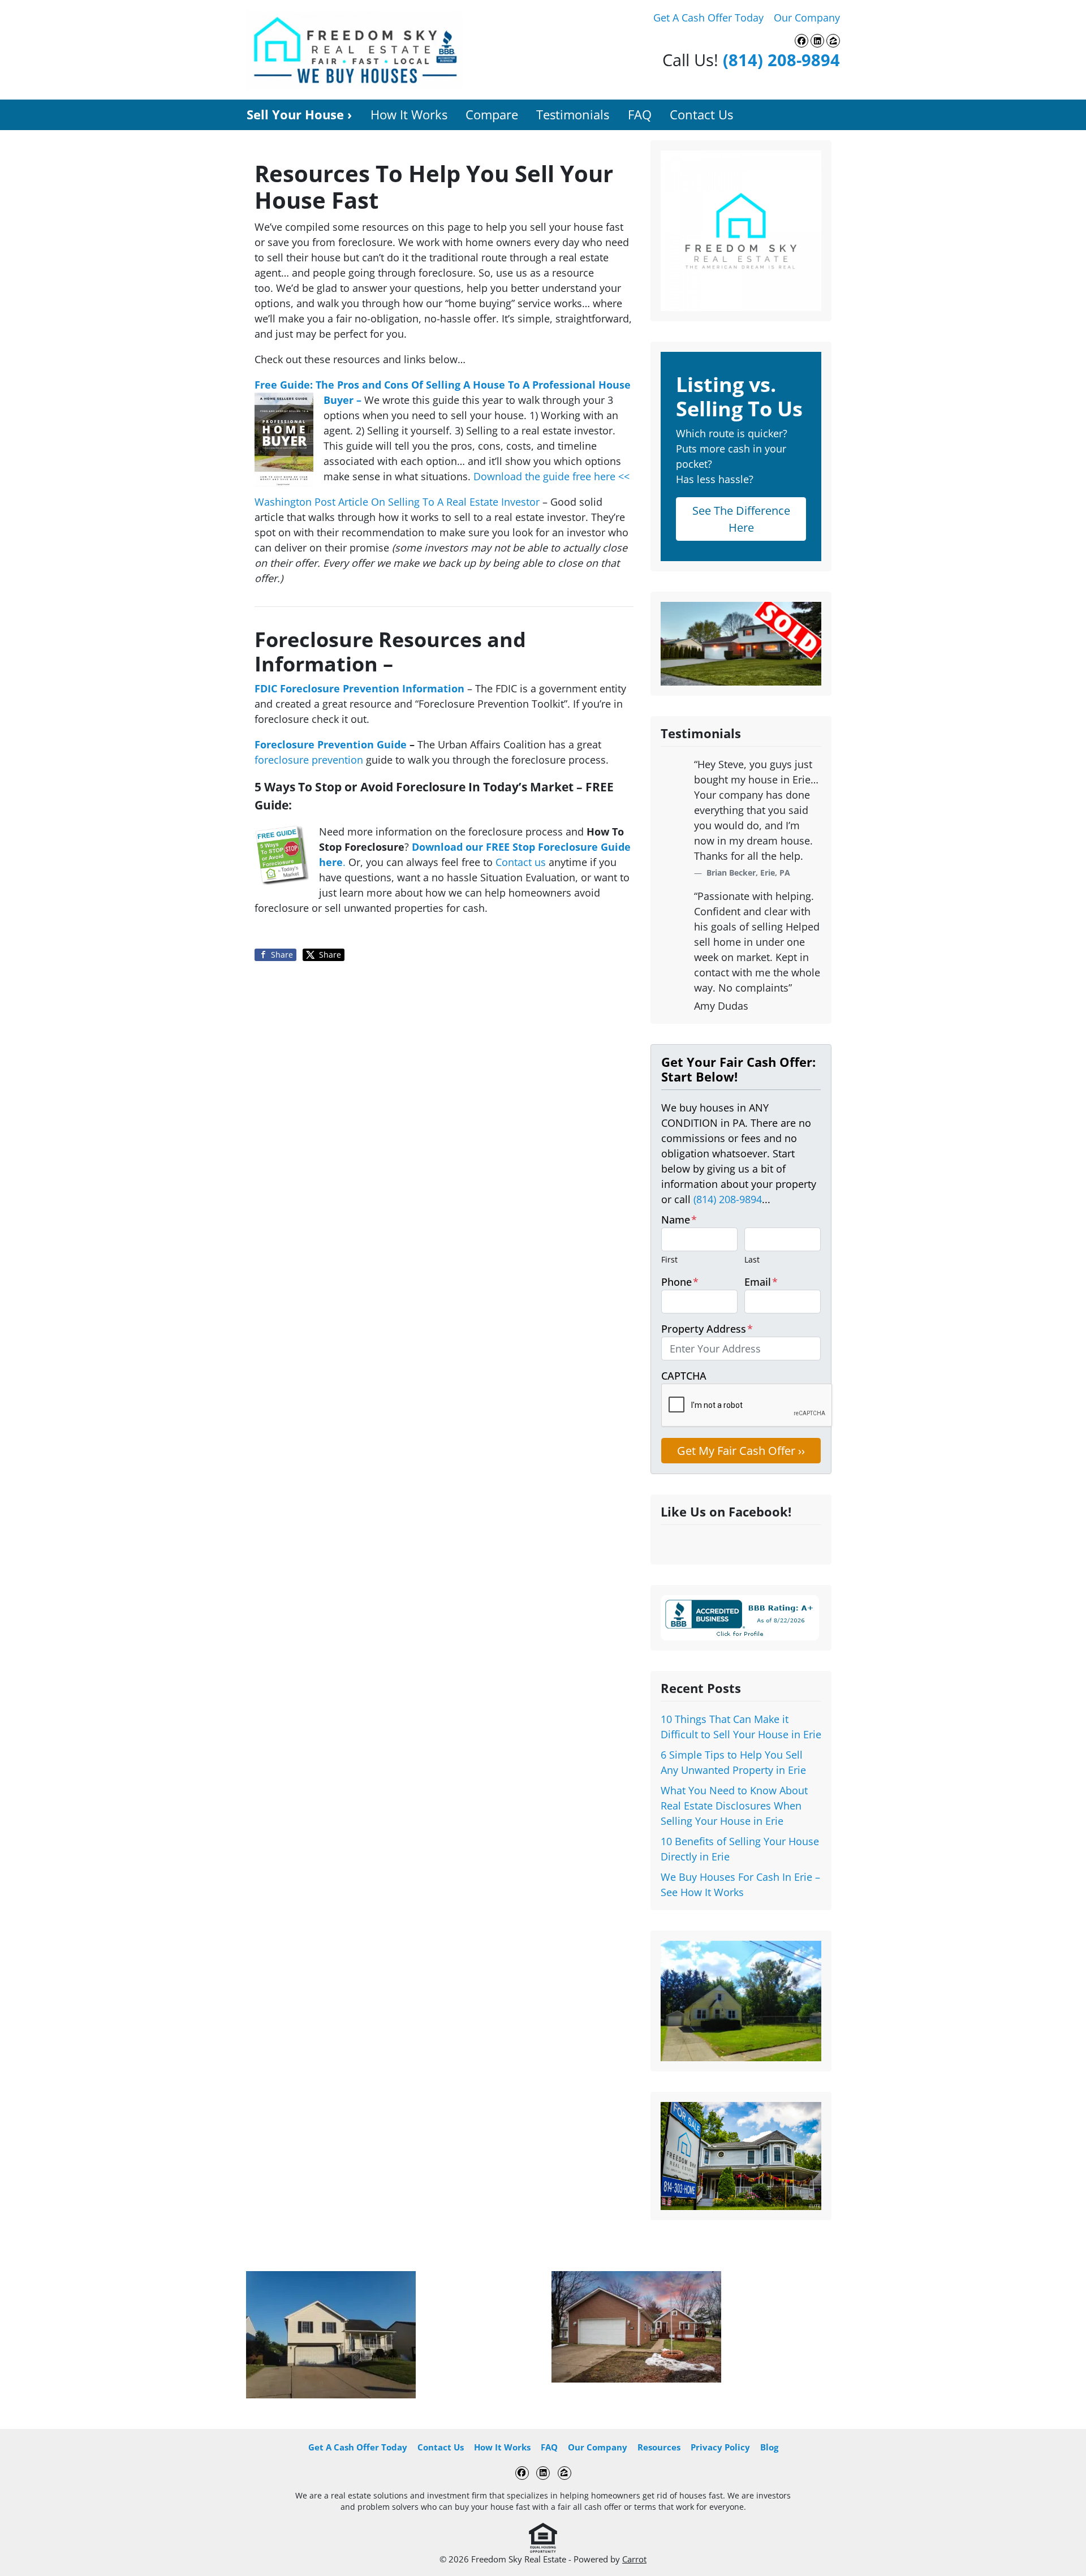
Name (679, 1220)
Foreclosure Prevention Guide (331, 744)
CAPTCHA (684, 1376)
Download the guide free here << (551, 476)
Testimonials (573, 115)
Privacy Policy (720, 2447)
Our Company (807, 18)
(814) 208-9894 (781, 60)
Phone (680, 1282)
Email (761, 1282)
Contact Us (701, 115)
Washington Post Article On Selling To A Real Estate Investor (398, 502)
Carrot (634, 2559)
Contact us (521, 862)
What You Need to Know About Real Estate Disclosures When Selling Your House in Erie (734, 1806)
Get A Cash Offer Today (708, 18)
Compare (492, 115)
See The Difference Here (741, 519)
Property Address (707, 1329)
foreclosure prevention (309, 760)
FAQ (640, 115)
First (669, 1259)
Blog (769, 2447)
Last (752, 1259)
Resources (659, 2447)
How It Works (409, 115)
